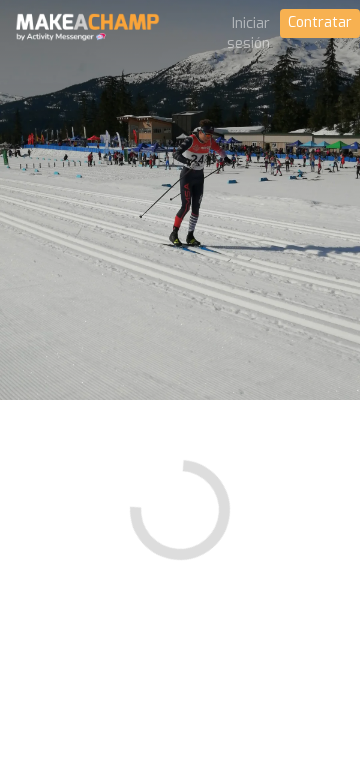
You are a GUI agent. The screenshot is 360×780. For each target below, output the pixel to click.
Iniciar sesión (248, 33)
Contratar (320, 22)
